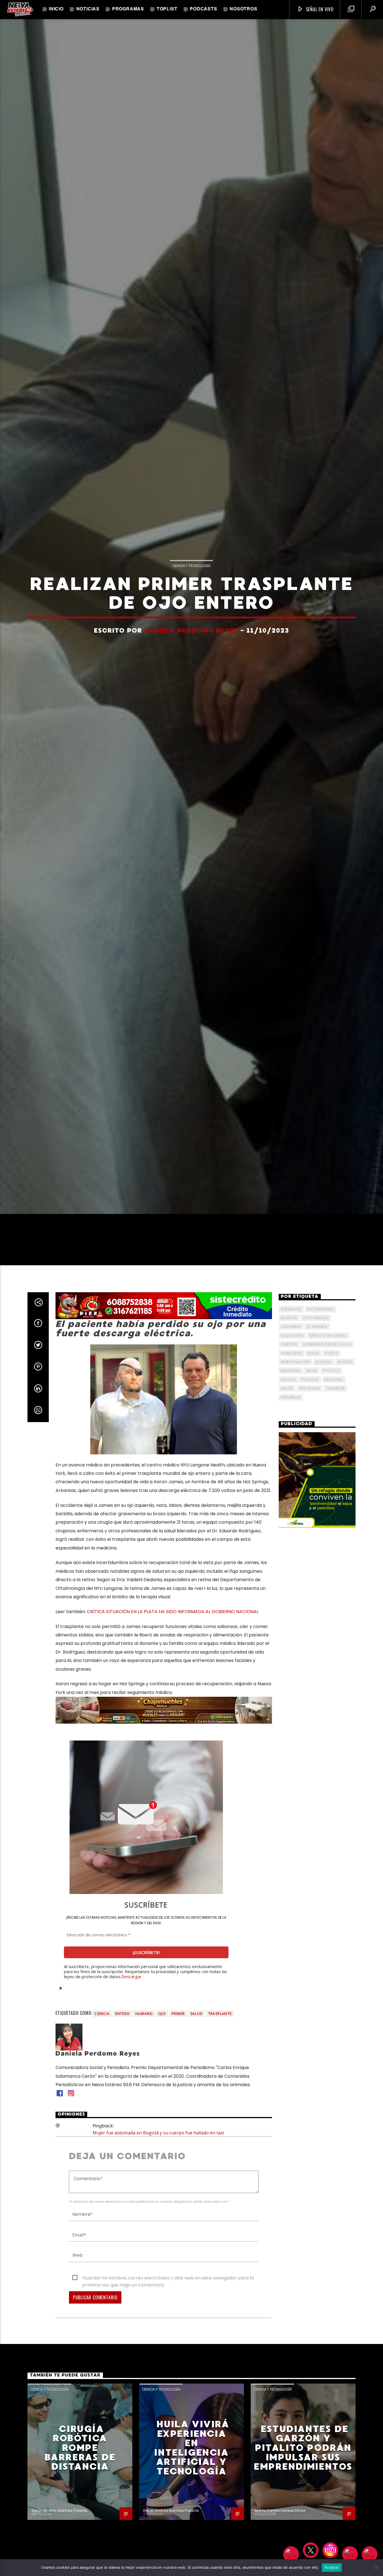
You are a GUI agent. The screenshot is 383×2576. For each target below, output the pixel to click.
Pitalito (331, 1538)
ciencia (102, 2181)
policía (288, 1547)
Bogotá (289, 1486)
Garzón (289, 1512)
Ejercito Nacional (328, 1503)
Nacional (291, 1538)
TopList (167, 9)
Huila (313, 1521)
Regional (334, 1547)
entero (123, 2181)
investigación (296, 1530)
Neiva (312, 1538)
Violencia (291, 1565)
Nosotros (243, 9)
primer (178, 2181)
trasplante (220, 2181)
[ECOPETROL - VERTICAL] (317, 1648)
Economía (317, 1494)
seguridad (310, 1556)
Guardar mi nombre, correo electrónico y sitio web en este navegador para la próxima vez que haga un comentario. (168, 2446)
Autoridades (320, 1477)
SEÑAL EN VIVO (319, 9)
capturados (316, 1486)
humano (144, 2181)
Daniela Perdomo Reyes (191, 708)
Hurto (331, 1521)
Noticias (88, 9)
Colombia (291, 1494)
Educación (292, 1503)
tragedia (335, 1556)
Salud (197, 2181)
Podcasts (203, 9)
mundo (345, 1530)
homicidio (292, 1521)
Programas (128, 9)
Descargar (131, 2144)
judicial (324, 1530)
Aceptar (332, 2567)
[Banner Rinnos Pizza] (164, 1474)
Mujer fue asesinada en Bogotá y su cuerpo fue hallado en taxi (158, 2301)
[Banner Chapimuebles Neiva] (164, 1878)
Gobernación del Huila (327, 1512)
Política (310, 1547)
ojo (162, 2181)
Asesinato (291, 1477)
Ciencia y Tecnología (191, 643)
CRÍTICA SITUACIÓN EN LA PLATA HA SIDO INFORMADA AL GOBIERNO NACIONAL (173, 1779)
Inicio (56, 9)
